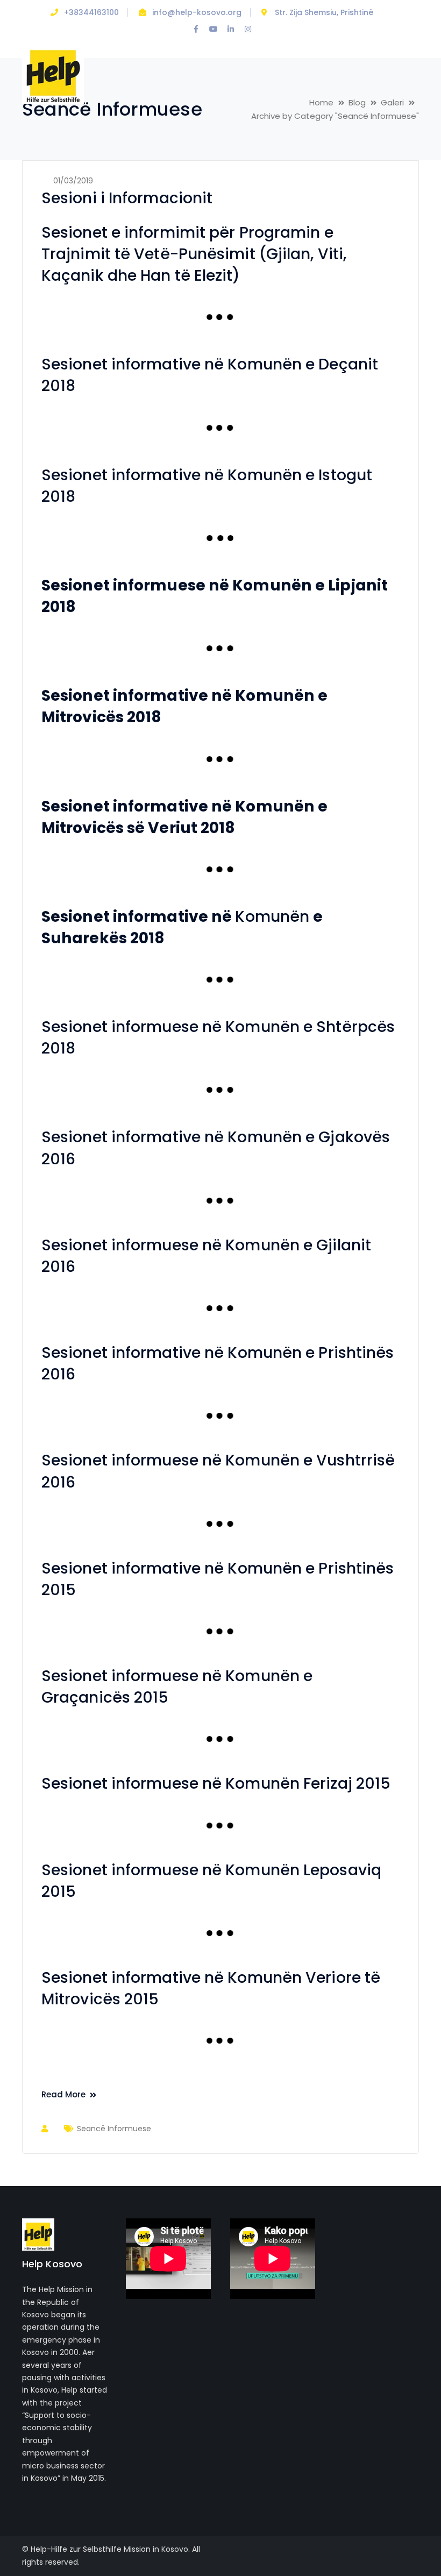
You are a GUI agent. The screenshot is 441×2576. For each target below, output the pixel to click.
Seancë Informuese (114, 2129)
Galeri (392, 102)
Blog (357, 102)
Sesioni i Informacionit (127, 198)
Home (321, 102)
